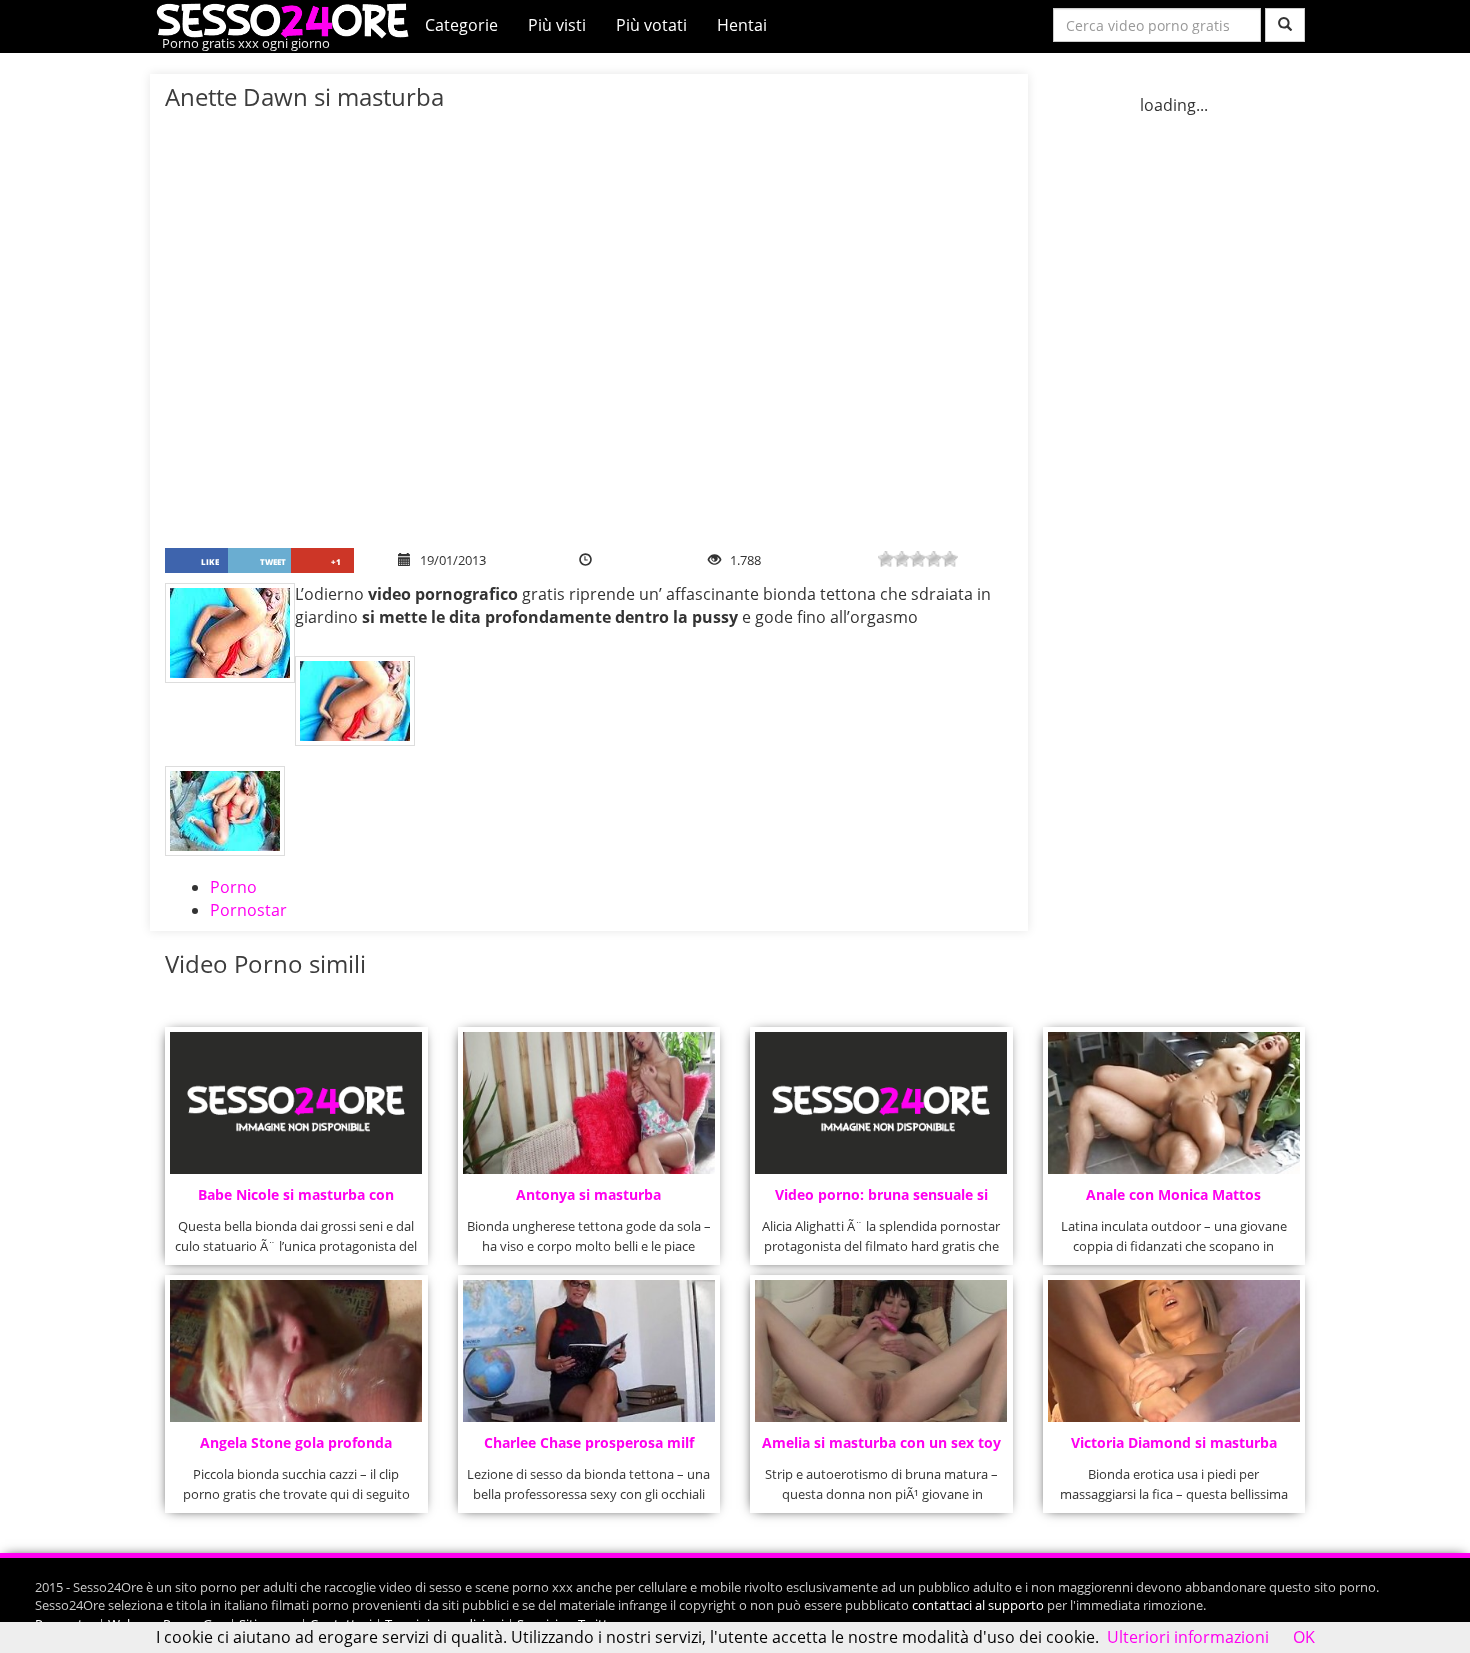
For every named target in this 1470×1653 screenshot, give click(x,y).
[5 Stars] (950, 559)
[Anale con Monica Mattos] (1174, 1103)
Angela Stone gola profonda (296, 1442)
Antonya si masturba (588, 1194)
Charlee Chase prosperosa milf (589, 1442)
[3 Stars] (918, 559)
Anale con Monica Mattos (1173, 1194)
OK (1304, 1637)
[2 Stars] (902, 559)
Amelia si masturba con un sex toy (881, 1442)
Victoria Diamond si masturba (1174, 1442)
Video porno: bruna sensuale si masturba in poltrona (881, 1200)
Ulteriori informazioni (1188, 1637)
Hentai (742, 25)
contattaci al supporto (978, 1605)
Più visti (557, 25)
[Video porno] (287, 19)
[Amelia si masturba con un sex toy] (881, 1351)
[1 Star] (886, 559)
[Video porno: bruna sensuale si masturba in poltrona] (881, 1103)
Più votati (651, 25)
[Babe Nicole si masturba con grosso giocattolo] (296, 1103)
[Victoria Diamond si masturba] (1174, 1351)
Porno (233, 887)
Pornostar (248, 910)
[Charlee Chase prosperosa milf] (589, 1351)
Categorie (461, 25)
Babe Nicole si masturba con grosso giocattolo (296, 1200)
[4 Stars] (934, 559)
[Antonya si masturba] (589, 1103)
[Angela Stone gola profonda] (296, 1351)
